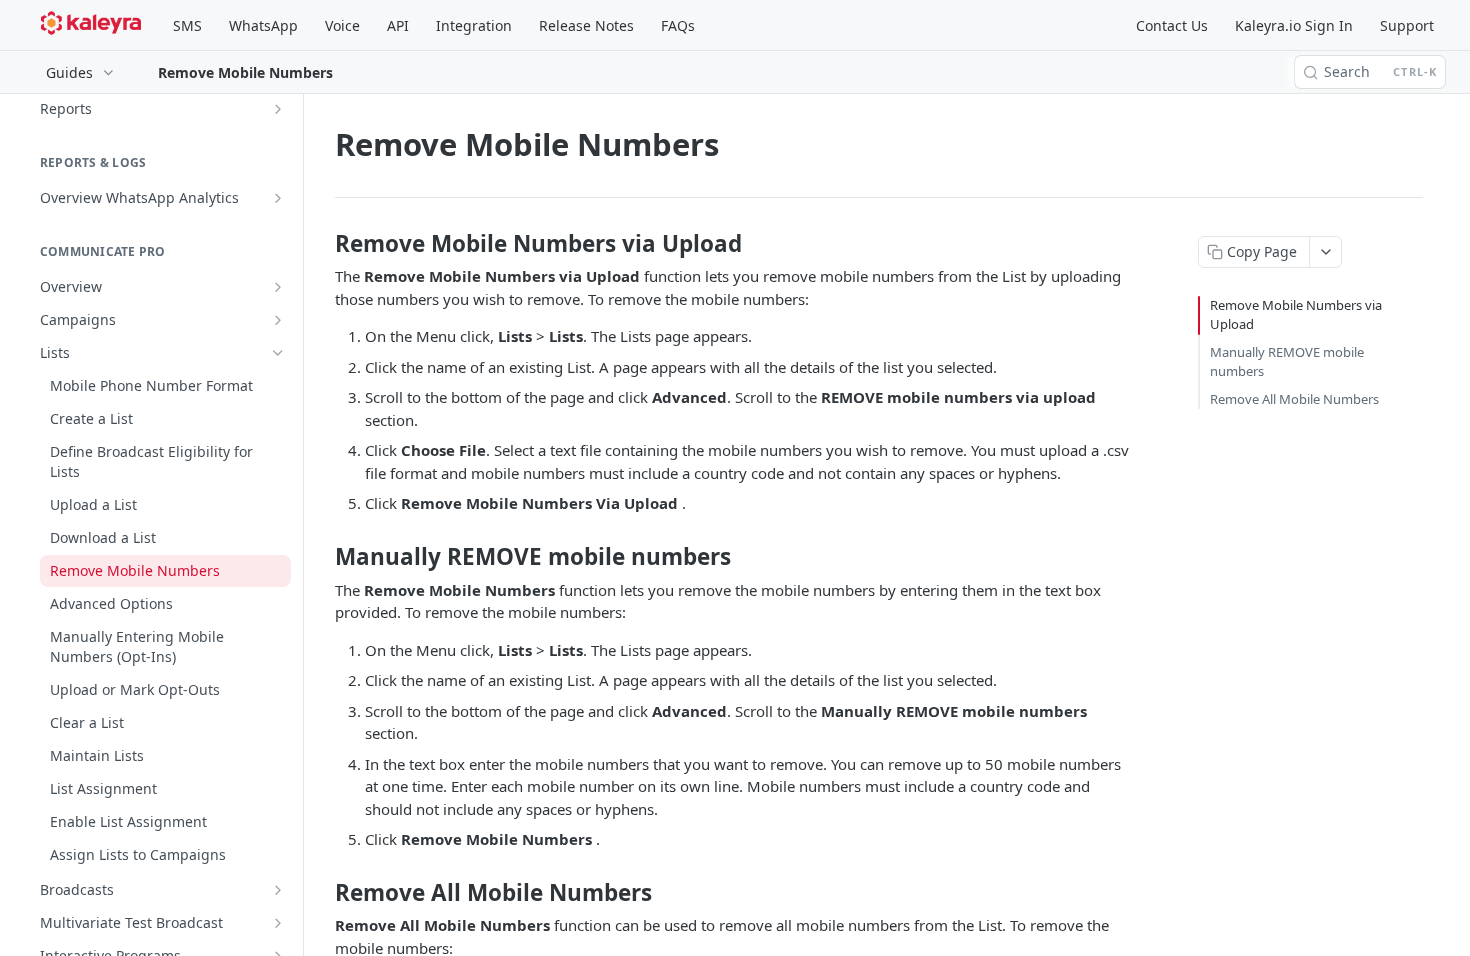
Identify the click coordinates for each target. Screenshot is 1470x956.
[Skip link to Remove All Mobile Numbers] (321, 892)
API (398, 25)
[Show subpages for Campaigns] (278, 320)
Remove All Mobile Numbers (1294, 399)
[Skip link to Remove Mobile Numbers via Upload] (321, 244)
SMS (187, 25)
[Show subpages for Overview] (278, 287)
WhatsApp (263, 25)
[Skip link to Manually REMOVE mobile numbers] (321, 557)
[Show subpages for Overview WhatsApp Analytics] (278, 198)
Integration (474, 25)
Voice (342, 25)
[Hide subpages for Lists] (278, 353)
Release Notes (586, 25)
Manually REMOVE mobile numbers (1287, 362)
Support (1407, 25)
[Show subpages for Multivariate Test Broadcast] (278, 923)
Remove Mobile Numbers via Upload (1296, 315)
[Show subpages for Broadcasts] (278, 890)
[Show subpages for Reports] (278, 109)
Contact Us (1172, 25)
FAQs (678, 25)
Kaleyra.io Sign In (1294, 25)
